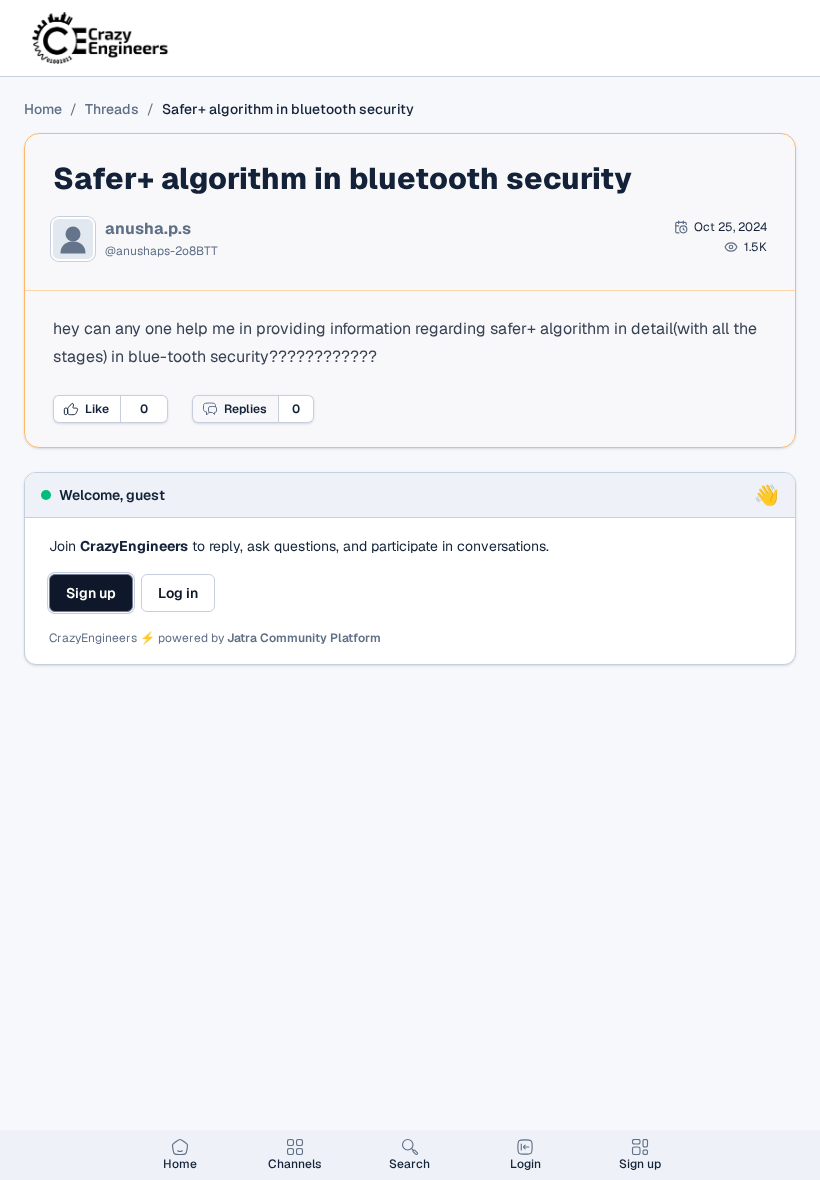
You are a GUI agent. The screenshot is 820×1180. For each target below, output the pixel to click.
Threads (112, 109)
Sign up (91, 593)
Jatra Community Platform (304, 638)
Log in (178, 593)
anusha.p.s (148, 229)
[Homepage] (101, 38)
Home (43, 109)
